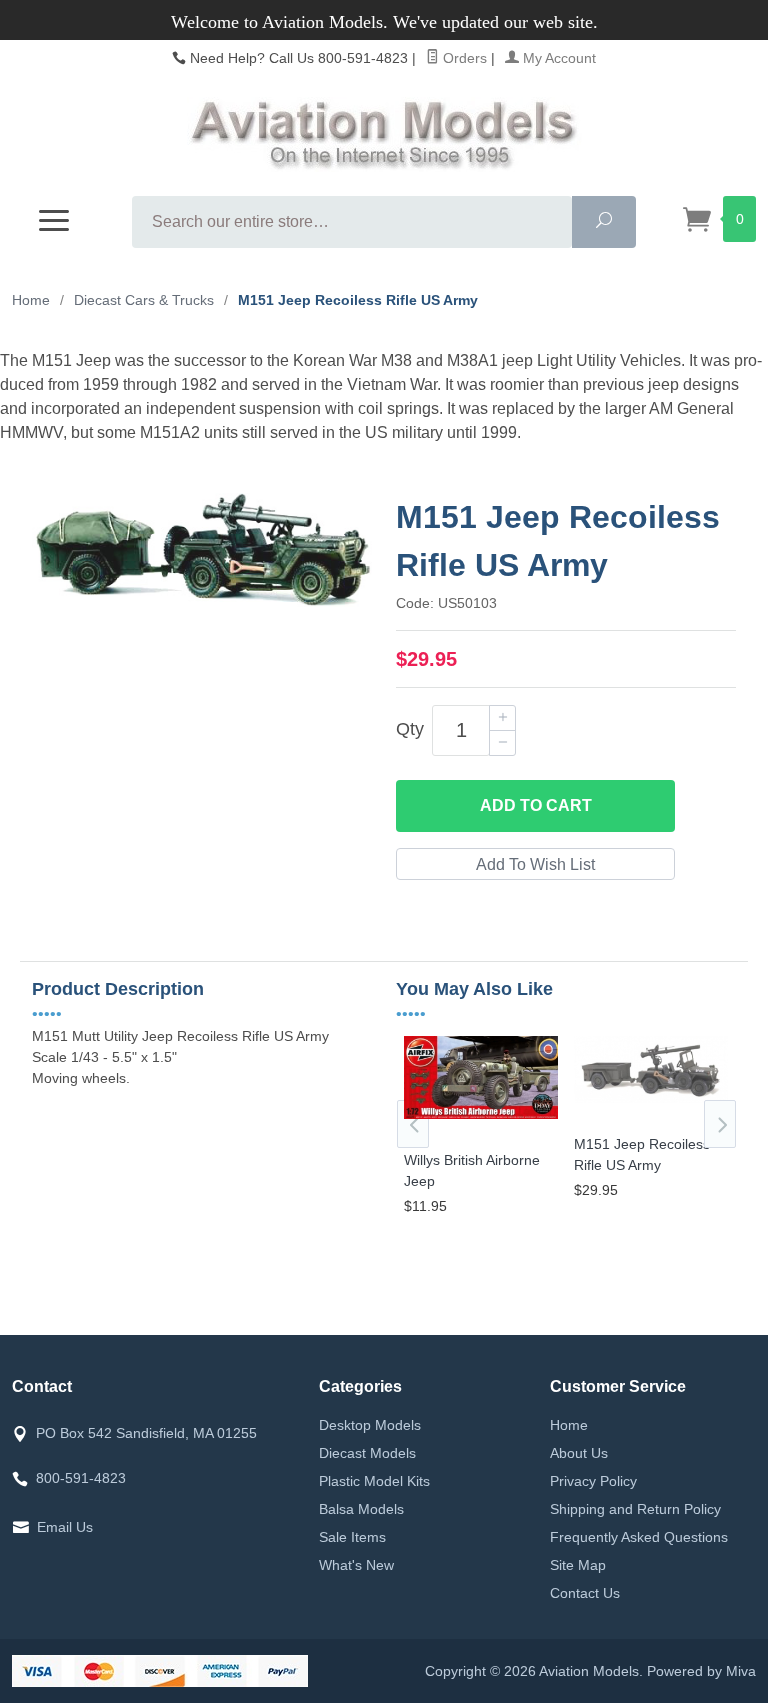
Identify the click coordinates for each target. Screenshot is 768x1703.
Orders (463, 58)
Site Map (578, 1565)
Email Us (65, 1527)
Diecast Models (367, 1453)
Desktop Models (370, 1425)
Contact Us (585, 1593)
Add (536, 805)
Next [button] (720, 1124)
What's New (356, 1565)
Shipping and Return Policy (635, 1509)
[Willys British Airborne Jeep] (481, 1119)
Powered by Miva (701, 1671)
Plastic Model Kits (374, 1481)
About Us (579, 1453)
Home (31, 300)
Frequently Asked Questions (639, 1537)
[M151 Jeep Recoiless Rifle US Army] (651, 1103)
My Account (557, 58)
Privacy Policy (593, 1481)
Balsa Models (361, 1509)
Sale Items (352, 1537)
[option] (481, 1128)
